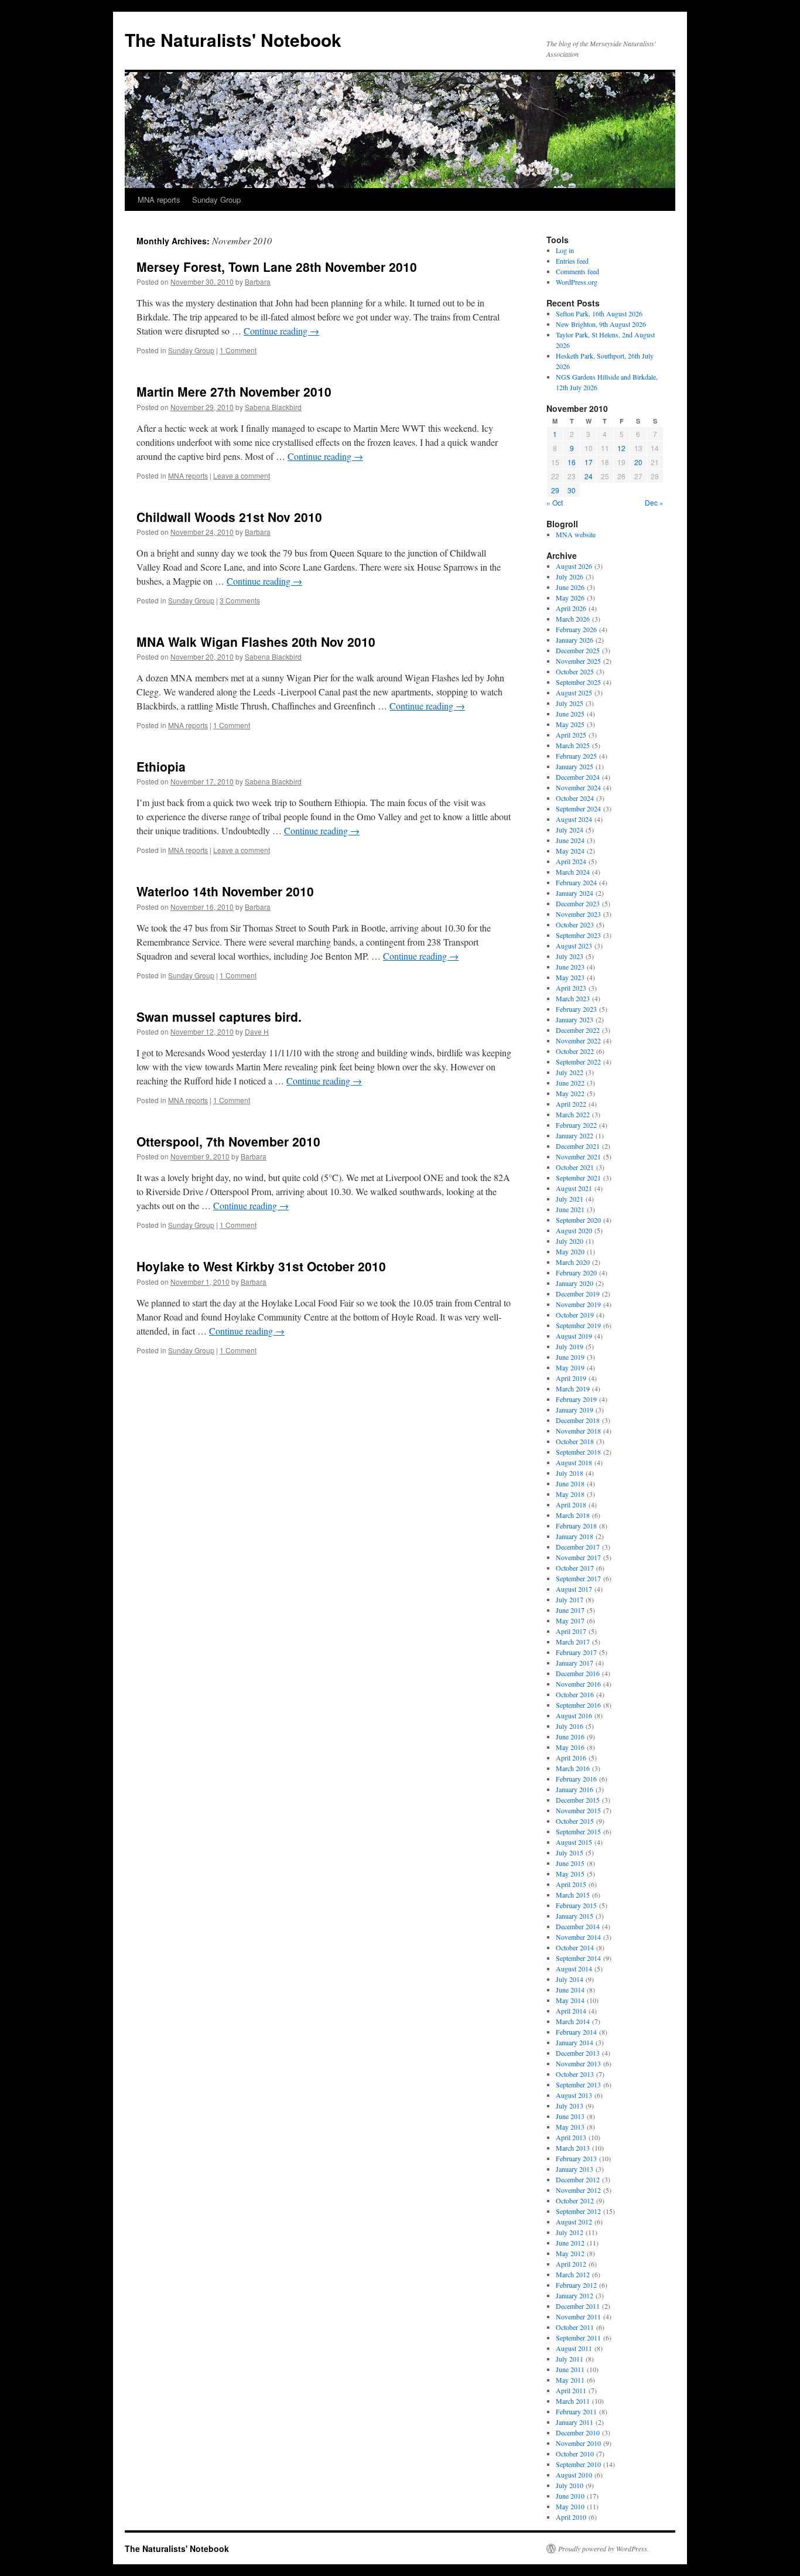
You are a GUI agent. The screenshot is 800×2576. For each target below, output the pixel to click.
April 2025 (571, 735)
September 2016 (578, 1705)
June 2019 (570, 1357)
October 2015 (575, 1821)
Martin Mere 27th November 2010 (234, 391)
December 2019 (578, 1294)
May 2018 (570, 1494)
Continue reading (281, 331)
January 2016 (575, 1789)
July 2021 (570, 1199)
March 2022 (573, 1114)
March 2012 (573, 2274)
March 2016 (573, 1768)
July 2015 (570, 1852)
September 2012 (578, 2211)
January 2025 (575, 766)
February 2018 (576, 1526)
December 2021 (578, 1146)
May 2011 (570, 2380)
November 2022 (578, 1040)
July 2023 (570, 956)
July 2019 (570, 1346)
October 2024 (575, 798)
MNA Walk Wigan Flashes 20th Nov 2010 (256, 642)
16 (572, 462)
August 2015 (574, 1842)
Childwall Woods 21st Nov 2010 (229, 517)
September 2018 (578, 1452)
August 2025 (574, 692)
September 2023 (578, 935)
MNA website (576, 534)
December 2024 (578, 777)
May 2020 (570, 1251)
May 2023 (570, 977)
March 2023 (573, 998)
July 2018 (570, 1473)
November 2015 (578, 1810)
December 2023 (578, 903)
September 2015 (578, 1831)
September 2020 (578, 1220)
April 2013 (571, 2137)
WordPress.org (577, 282)
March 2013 (573, 2148)
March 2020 (573, 1262)
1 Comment (238, 350)
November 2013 (578, 2063)
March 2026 (573, 619)
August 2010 (574, 2475)
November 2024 (578, 787)
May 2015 (570, 1874)
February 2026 (576, 629)
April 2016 (571, 1758)
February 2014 (576, 2032)
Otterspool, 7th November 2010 (228, 1141)
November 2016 (578, 1684)
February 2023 (576, 1009)
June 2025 (570, 714)
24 (589, 476)
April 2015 (571, 1884)
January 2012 (575, 2295)
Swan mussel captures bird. (219, 1016)
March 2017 (573, 1642)
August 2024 (574, 819)
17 (589, 462)
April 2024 (571, 861)
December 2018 (578, 1420)
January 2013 (575, 2169)
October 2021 (575, 1167)
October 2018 (575, 1441)
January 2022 (575, 1135)
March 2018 (573, 1515)
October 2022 (575, 1051)
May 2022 (570, 1093)
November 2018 (578, 1431)
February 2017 (576, 1652)
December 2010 (578, 2432)
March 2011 (573, 2401)
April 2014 (571, 2011)
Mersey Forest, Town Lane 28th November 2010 (277, 267)
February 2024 (576, 882)
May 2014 (570, 2000)
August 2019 (574, 1336)
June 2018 (570, 1483)
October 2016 (575, 1694)
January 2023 (575, 1019)
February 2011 (576, 2411)
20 (638, 462)
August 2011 (574, 2348)
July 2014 (570, 1979)
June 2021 (570, 1209)
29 (555, 490)
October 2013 (575, 2074)
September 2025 (578, 682)
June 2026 (570, 587)
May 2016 (570, 1747)
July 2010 (570, 2485)
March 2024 (573, 872)
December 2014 (578, 1926)
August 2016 (574, 1715)
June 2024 (570, 840)
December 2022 (578, 1030)
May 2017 (570, 1620)
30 (572, 490)
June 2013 (570, 2116)
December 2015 (578, 1800)
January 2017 (575, 1663)
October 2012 (575, 2200)
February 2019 (576, 1399)
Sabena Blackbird (273, 407)
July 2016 (570, 1726)
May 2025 (570, 724)
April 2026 (571, 608)
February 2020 (576, 1272)
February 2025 (576, 756)
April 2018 (571, 1504)
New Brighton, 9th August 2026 (601, 324)
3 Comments (240, 600)
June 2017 (570, 1610)
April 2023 (571, 988)
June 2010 (570, 2496)
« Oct (555, 502)
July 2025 (570, 703)
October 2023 (575, 924)
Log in (565, 250)
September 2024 (578, 808)
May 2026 (570, 598)
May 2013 (570, 2127)
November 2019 (578, 1304)
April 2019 (571, 1378)
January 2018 (575, 1536)
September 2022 (578, 1062)
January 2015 (575, 1916)
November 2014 (578, 1937)
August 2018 (574, 1462)
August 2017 (574, 1589)
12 (621, 448)
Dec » (654, 502)
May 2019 (570, 1367)
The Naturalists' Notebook (233, 40)
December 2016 (578, 1673)
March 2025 (573, 745)
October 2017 (575, 1568)
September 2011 (578, 2338)
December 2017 (578, 1547)
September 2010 (578, 2464)
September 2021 (578, 1178)
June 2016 (570, 1736)
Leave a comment (242, 475)
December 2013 (578, 2053)
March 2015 (573, 1895)
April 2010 (571, 2517)
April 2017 (571, 1631)
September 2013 (578, 2084)
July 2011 (570, 2359)
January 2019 (575, 1410)
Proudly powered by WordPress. (604, 2548)
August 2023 (574, 946)
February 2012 (576, 2285)
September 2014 (578, 1958)
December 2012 (578, 2179)
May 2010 (570, 2506)
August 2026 (574, 566)
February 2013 (576, 2158)
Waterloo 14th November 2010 (225, 891)
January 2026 (575, 640)
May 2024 (570, 851)
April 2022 (571, 1104)
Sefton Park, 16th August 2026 (599, 313)
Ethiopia (161, 766)
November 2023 (578, 914)
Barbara (258, 282)
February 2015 (576, 1905)
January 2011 (575, 2422)
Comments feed (577, 271)
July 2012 (570, 2232)
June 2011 (570, 2369)
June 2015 (570, 1863)
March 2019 (573, 1388)
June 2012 (570, 2243)
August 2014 (574, 1968)
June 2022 (570, 1083)
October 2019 (575, 1315)
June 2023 (570, 967)
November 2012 (578, 2190)
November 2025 (578, 661)
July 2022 (570, 1072)
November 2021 (578, 1156)
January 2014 (575, 2042)
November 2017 (578, 1557)
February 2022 (576, 1125)
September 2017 (578, 1578)
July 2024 (570, 830)
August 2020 (574, 1230)
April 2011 (571, 2390)
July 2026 (570, 576)
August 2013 (574, 2095)
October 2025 (575, 671)
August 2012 (574, 2222)
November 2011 (578, 2316)
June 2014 (570, 1990)
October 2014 (575, 1947)
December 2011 (578, 2306)
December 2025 (578, 650)
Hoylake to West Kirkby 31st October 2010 (261, 1266)
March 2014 (573, 2021)
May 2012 (570, 2253)
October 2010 (575, 2454)
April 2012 (571, 2264)
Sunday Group (216, 199)
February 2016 (576, 1779)
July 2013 (570, 2106)
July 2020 (570, 1241)
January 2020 (575, 1283)
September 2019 (578, 1325)
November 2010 (578, 2443)
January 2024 (575, 893)
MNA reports (159, 199)
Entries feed (572, 261)
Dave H (257, 1031)
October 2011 (575, 2327)
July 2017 (570, 1599)
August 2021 (574, 1188)
